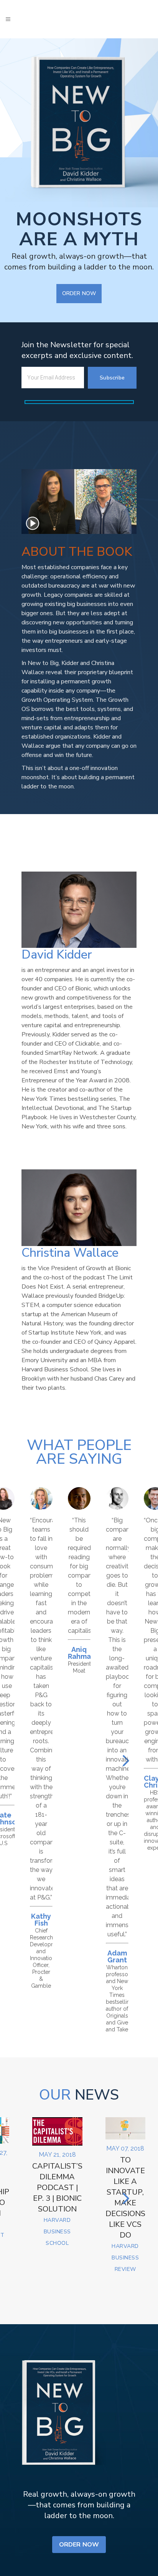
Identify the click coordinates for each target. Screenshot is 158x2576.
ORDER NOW (79, 293)
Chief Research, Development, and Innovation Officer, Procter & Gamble (47, 1958)
